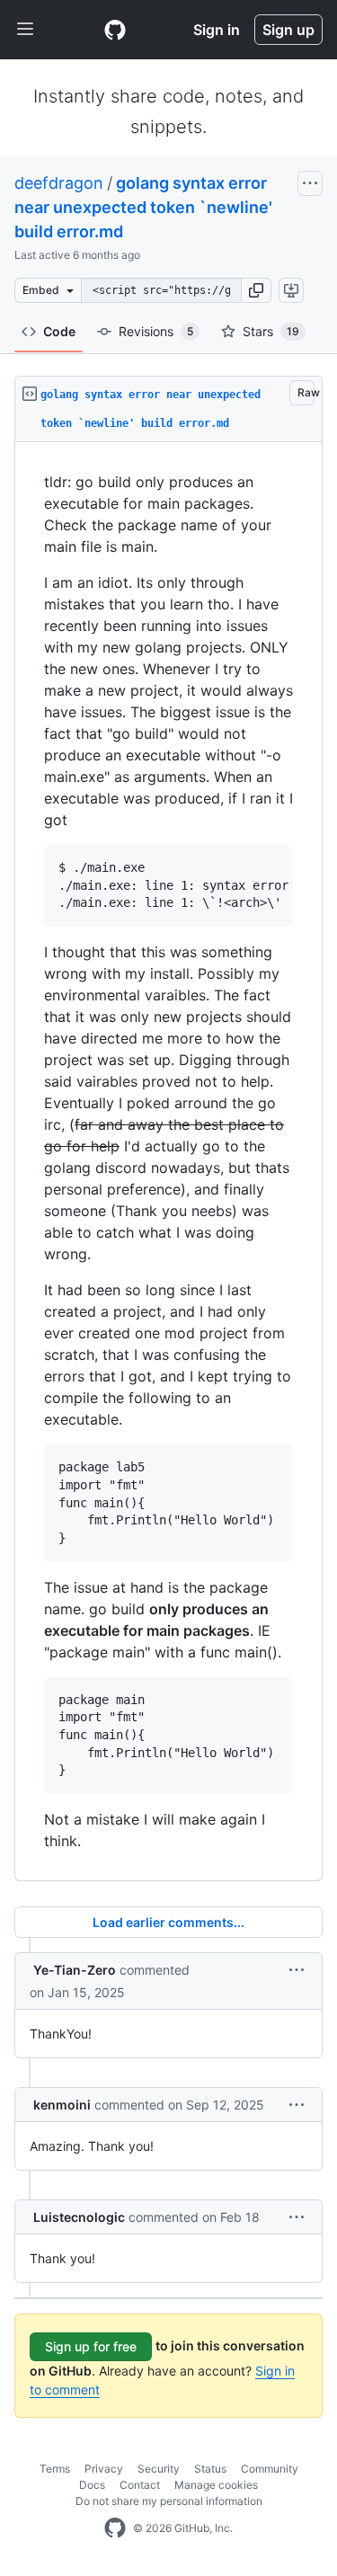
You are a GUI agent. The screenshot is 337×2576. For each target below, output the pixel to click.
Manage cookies (216, 2485)
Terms (55, 2469)
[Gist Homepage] (115, 30)
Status (210, 2469)
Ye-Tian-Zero (75, 1970)
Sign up (288, 30)
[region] (168, 1162)
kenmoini (62, 2105)
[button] (256, 290)
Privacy (104, 2469)
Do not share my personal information (169, 2501)
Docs (92, 2485)
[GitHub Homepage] (115, 2528)
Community (270, 2469)
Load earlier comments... (168, 1922)
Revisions (156, 331)
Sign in (217, 30)
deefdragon (59, 183)
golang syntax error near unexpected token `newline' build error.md (143, 207)
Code (59, 331)
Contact (140, 2485)
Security (159, 2469)
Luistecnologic (79, 2217)
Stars (271, 331)
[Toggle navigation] (25, 30)
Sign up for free (91, 2346)
